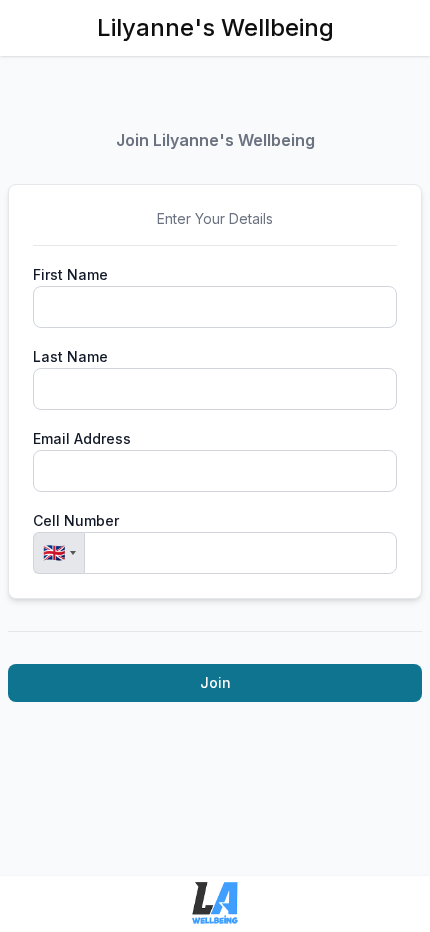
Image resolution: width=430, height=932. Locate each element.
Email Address (82, 438)
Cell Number (76, 520)
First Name (70, 274)
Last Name (70, 356)
